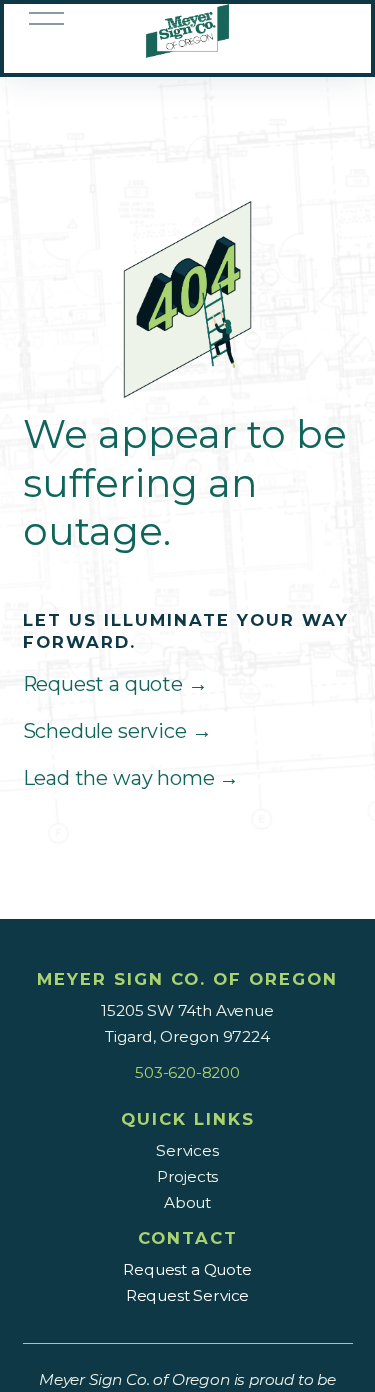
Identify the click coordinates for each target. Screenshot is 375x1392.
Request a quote (115, 684)
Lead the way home (131, 778)
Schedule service (117, 731)
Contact (188, 1238)
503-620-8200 (187, 1072)
